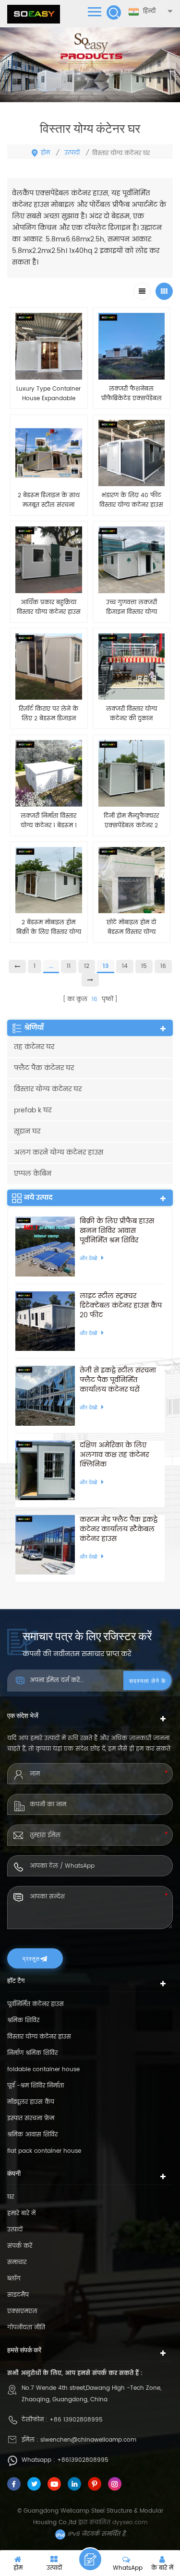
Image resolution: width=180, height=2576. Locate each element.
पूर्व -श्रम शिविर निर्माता (36, 2086)
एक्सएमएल (22, 2311)
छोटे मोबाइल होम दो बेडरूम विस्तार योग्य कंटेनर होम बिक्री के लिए (132, 928)
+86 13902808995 (76, 2420)
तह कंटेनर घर (34, 1047)
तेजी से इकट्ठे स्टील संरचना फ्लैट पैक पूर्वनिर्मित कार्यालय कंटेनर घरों (118, 1380)
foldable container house (43, 2069)
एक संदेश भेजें (90, 2559)
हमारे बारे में (21, 2213)
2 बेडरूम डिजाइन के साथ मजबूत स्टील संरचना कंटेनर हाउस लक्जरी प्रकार (49, 501)
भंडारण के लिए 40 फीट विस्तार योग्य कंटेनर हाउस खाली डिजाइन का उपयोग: (132, 501)
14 (125, 966)
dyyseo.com (130, 2522)
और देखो (48, 953)
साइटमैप (18, 2295)
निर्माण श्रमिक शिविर (32, 2053)
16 (163, 966)
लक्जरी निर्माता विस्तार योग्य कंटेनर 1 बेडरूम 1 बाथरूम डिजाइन (49, 821)
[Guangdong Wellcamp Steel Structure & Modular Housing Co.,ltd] (34, 14)
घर (11, 2197)
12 (87, 966)
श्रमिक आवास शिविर (32, 2135)
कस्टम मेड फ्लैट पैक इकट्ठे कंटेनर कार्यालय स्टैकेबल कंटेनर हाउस (119, 1529)
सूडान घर (27, 1131)
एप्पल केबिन (33, 1174)
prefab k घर (33, 1110)
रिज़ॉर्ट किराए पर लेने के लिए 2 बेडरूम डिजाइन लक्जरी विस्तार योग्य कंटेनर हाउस (48, 714)
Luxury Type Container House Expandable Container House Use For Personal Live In (48, 394)
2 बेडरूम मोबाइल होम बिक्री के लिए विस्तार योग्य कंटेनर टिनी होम (49, 928)
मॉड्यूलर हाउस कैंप (31, 2102)
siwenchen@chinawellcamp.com (88, 2440)
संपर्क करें (20, 2246)
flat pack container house (44, 2151)
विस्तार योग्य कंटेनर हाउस (39, 2037)
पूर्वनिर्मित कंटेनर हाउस (36, 2004)
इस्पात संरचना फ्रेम (31, 2118)
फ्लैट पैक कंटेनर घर (44, 1068)
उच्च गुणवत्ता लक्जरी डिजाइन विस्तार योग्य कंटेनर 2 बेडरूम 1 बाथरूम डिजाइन (131, 608)
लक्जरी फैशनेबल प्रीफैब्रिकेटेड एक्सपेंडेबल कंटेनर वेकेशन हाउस (132, 394)
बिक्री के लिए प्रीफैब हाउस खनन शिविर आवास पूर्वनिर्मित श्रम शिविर (117, 1231)
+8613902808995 (83, 2460)
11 (69, 966)
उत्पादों (72, 153)
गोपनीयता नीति (26, 2328)
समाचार (17, 2262)
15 (144, 966)
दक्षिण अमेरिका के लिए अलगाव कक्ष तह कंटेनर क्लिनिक (114, 1455)
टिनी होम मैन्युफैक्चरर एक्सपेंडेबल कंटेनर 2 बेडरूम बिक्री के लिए (131, 821)
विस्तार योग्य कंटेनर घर (48, 1089)
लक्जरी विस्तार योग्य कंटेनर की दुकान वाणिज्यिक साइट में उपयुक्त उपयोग (132, 714)
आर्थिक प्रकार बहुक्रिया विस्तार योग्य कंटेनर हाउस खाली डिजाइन (49, 608)
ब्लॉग (14, 2279)
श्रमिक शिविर (23, 2021)
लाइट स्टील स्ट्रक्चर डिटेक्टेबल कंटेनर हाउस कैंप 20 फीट (121, 1306)
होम (45, 153)
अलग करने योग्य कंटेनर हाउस (59, 1152)
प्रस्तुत (31, 1958)
